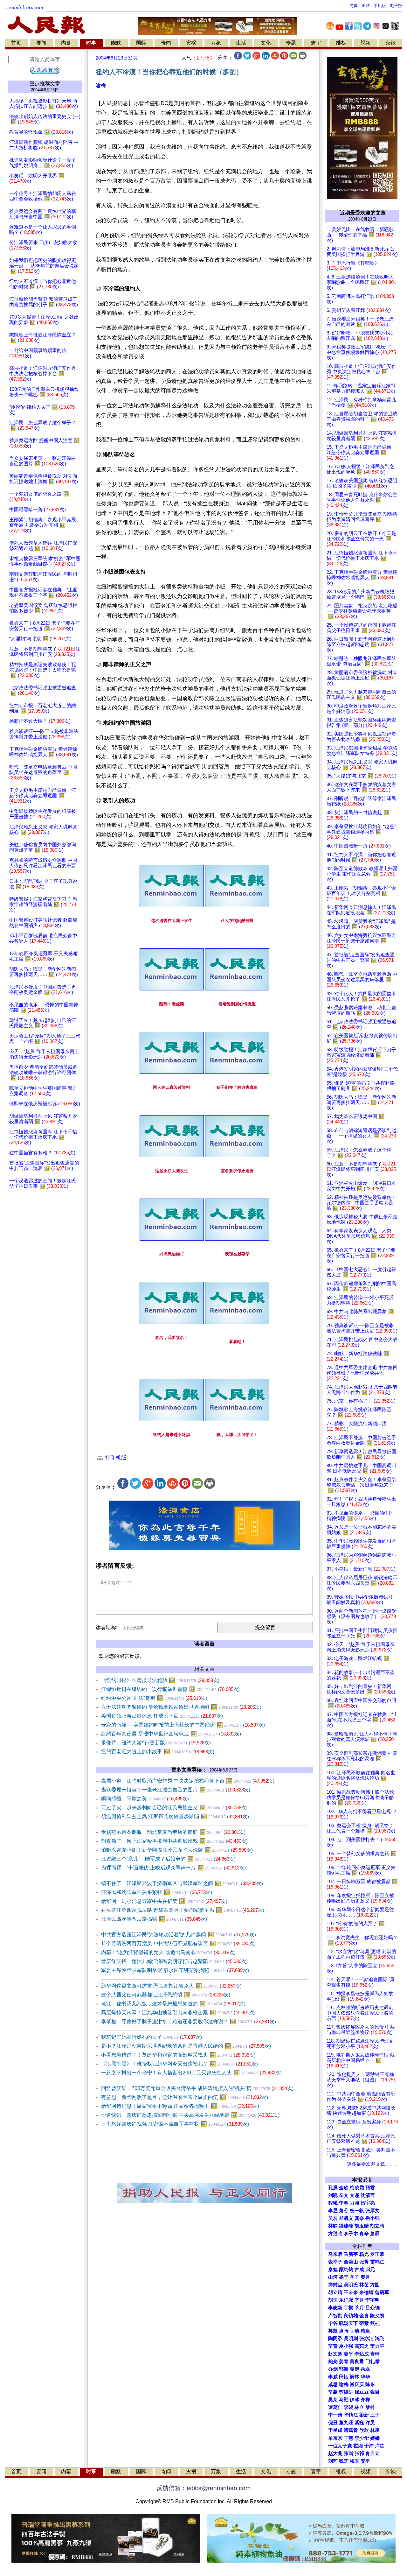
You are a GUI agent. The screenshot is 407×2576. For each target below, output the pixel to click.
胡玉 (333, 2300)
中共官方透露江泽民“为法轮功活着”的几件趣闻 (179, 1935)
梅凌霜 (357, 2188)
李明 (344, 2203)
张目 (375, 2392)
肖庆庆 (357, 2384)
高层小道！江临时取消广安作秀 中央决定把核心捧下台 (188, 1781)
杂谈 (391, 43)
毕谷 (333, 2323)
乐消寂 (346, 2300)
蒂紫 (364, 2323)
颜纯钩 (346, 2270)
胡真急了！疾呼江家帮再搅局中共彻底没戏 (174, 1841)
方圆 (375, 2285)
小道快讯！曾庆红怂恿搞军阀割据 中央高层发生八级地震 (190, 2115)
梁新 (364, 2415)
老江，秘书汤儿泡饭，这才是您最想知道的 (173, 2004)
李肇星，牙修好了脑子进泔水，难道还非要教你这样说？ (189, 2021)
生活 (241, 43)
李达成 (362, 2354)
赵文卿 (335, 2354)
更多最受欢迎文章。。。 (373, 2164)
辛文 (344, 2195)
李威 (333, 2377)
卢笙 (380, 2446)
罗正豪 (377, 2254)
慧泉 (365, 2331)
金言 (364, 2316)
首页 (16, 43)
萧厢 (375, 2234)
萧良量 (357, 2361)
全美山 (351, 2262)
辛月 (359, 2300)
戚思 (333, 2384)
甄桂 (375, 2323)
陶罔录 (335, 2339)
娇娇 (375, 2438)
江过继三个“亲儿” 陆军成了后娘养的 (168, 1859)
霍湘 (358, 2446)
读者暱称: (107, 1627)
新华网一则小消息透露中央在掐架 (164, 1901)
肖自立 (373, 2453)
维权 (341, 43)
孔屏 (333, 2188)
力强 (355, 2203)
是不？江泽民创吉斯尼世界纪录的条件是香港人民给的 (186, 2046)
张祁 (359, 2453)
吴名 (333, 2218)
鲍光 (333, 2361)
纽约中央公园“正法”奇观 (154, 1698)
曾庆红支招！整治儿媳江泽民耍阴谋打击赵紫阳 (174, 1961)
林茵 (364, 2285)
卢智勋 (335, 2316)
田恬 (344, 2377)
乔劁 (333, 2369)
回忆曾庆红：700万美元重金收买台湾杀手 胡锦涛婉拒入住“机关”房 (197, 2088)
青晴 (375, 2354)
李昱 (333, 2211)
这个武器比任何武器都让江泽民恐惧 (166, 1995)
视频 (366, 43)
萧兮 (344, 2211)
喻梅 (101, 85)
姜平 (348, 2354)
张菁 (364, 2262)
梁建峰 (346, 2226)
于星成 (335, 2430)
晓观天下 (348, 2323)
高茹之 (362, 2346)
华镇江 (351, 2415)
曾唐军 (382, 2292)
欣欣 (364, 2430)
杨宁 (344, 2277)
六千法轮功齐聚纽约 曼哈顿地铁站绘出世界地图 (181, 1707)
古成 (359, 2270)
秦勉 (333, 2270)
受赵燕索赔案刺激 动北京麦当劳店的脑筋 (173, 1832)
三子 (375, 2415)
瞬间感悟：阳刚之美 (145, 1799)
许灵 (370, 2423)
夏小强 (346, 2346)
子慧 (348, 2438)
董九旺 (346, 2423)
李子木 (351, 2234)
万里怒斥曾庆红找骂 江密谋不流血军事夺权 (175, 2124)
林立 (359, 2407)
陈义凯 (377, 2316)
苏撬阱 (346, 2392)
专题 (291, 43)
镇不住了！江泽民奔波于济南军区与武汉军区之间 (182, 1883)
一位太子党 (340, 2446)
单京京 (335, 2438)
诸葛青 (351, 2430)
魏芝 (344, 2461)
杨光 (364, 2254)
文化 (266, 43)
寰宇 (316, 43)
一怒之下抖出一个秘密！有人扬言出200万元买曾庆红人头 (191, 2073)
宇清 (355, 2331)
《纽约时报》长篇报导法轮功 (160, 1680)
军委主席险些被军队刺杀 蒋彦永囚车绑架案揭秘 (175, 1970)
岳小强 (373, 2218)
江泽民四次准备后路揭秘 (154, 1919)
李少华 (362, 2438)
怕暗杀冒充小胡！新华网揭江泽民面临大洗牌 (177, 1850)
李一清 (335, 2415)
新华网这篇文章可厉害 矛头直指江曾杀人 (171, 1986)
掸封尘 (335, 2285)
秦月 (365, 2277)
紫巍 (359, 2423)
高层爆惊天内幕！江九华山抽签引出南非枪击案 (178, 2013)
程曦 (333, 2203)
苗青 (333, 2346)
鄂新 (344, 2369)
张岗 (348, 2453)
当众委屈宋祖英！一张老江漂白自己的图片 (176, 1790)
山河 (333, 2277)
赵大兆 (335, 2453)
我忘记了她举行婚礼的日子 (152, 2037)
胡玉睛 (362, 2226)
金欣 (344, 2188)
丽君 (370, 2188)
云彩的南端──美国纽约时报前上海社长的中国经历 (183, 1725)
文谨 (355, 2195)
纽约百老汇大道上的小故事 (158, 1752)
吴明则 (351, 2339)
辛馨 (333, 2392)
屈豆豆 (362, 2392)
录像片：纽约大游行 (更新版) (156, 1743)
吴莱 (333, 2400)
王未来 (351, 2292)
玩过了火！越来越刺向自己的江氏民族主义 (174, 1808)
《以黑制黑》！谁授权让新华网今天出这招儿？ (179, 2064)
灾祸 (191, 43)
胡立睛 (335, 2292)
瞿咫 (355, 2369)
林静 (333, 2226)
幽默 (116, 43)
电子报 (396, 6)
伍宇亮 (368, 2203)
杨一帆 (357, 2211)
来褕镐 (366, 2292)
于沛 (369, 2446)
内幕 (66, 43)
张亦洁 (366, 2339)
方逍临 (335, 2234)
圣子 (355, 2277)
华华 (365, 2377)
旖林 (355, 2377)
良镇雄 (351, 2316)
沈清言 (368, 2195)
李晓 (348, 2407)
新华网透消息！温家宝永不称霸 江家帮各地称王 (180, 2106)
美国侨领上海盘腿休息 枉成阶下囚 (162, 1716)
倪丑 (333, 2423)
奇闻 (166, 43)
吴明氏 (351, 2285)
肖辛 (364, 2234)
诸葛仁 (335, 2407)
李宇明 (373, 2300)
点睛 (344, 2331)
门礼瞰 (373, 2361)
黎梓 (370, 2407)
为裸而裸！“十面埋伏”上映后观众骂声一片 (173, 1868)
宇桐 (348, 2308)
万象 (216, 43)
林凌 (375, 2430)
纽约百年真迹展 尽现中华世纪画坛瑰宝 (171, 1734)
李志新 (335, 2308)
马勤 (344, 2400)
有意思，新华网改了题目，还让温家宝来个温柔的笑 (185, 2097)
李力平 (377, 2346)
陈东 (370, 2384)
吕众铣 (373, 2308)
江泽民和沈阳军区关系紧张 (157, 1892)
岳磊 (365, 2369)
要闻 (41, 43)
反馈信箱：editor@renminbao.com (203, 2488)
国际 (141, 43)
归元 (370, 2270)
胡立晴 (377, 2226)
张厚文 (373, 2211)
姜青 (344, 2361)
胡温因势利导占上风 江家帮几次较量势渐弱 (175, 1816)
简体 (354, 6)
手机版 (380, 6)
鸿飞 (380, 2339)
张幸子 (335, 2262)
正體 (366, 6)
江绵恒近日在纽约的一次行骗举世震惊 (170, 1689)
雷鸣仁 (377, 2262)
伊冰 (355, 2400)
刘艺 (333, 2461)
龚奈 (359, 2218)
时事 (91, 43)
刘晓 (333, 2195)
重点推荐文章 (45, 84)
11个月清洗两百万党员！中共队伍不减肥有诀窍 (178, 1943)
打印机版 (115, 1458)
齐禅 (365, 2400)
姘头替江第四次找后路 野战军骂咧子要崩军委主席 (183, 1910)
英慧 (333, 2331)
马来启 (335, 2254)
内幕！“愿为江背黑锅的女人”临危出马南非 (168, 1952)
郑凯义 (346, 2218)
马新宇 (351, 2254)
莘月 (359, 2308)
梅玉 (355, 2461)
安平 (365, 2461)
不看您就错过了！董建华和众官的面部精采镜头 (178, 2055)
